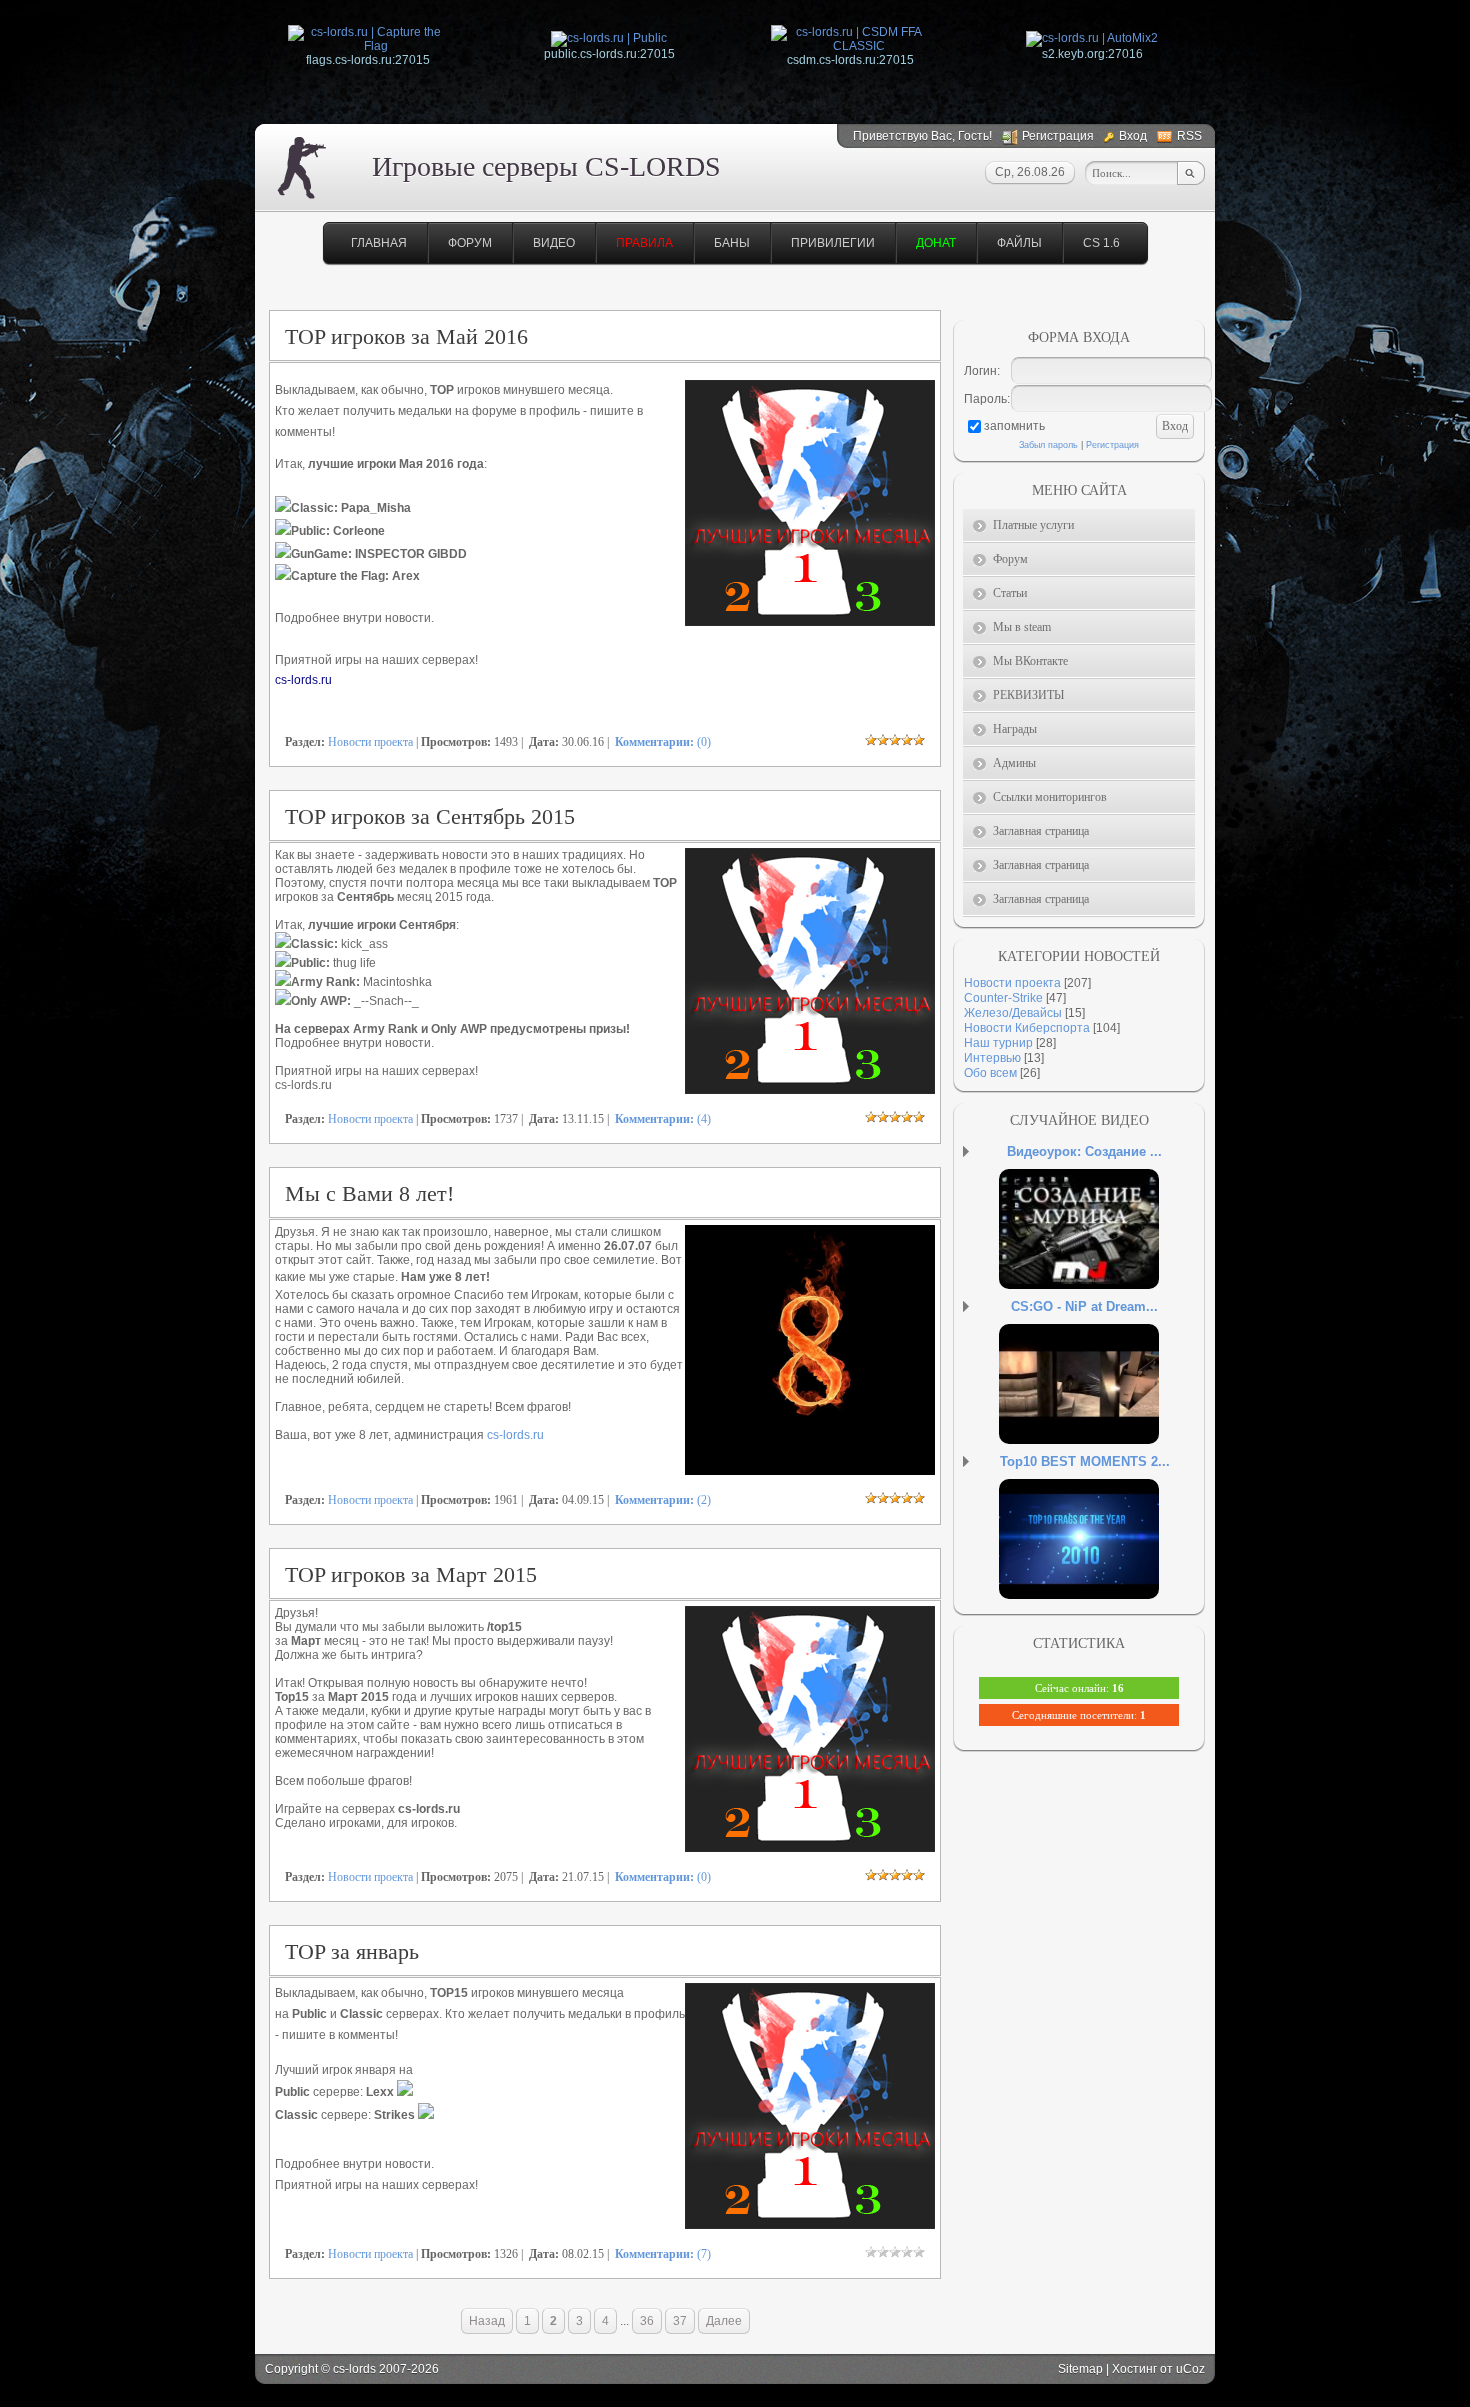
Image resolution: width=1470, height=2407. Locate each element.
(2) (663, 1500)
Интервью (992, 1058)
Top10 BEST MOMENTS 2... (1085, 1461)
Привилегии (833, 243)
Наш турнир (998, 1043)
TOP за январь (352, 1951)
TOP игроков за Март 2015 (411, 1574)
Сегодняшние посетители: (1079, 1715)
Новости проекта (370, 742)
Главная (379, 243)
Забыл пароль (1048, 445)
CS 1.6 (1101, 243)
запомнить (1014, 426)
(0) (663, 742)
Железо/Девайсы (1013, 1013)
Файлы (1019, 243)
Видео (554, 243)
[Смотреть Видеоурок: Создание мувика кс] (1104, 1249)
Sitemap (1080, 2369)
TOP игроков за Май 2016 (406, 336)
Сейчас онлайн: (1079, 1688)
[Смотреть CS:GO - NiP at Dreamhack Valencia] (1104, 1404)
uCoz (1190, 2369)
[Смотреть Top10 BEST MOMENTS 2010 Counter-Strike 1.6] (1104, 1559)
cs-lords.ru (515, 1435)
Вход (1133, 136)
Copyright (291, 2369)
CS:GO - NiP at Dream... (1084, 1306)
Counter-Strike (1003, 998)
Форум (470, 243)
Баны (732, 243)
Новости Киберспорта (1027, 1028)
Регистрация (1058, 136)
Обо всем (990, 1073)
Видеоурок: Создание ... (1084, 1151)
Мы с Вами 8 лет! (369, 1193)
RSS (1189, 136)
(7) (663, 2254)
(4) (663, 1119)
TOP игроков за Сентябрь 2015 (430, 816)
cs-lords (354, 2369)
